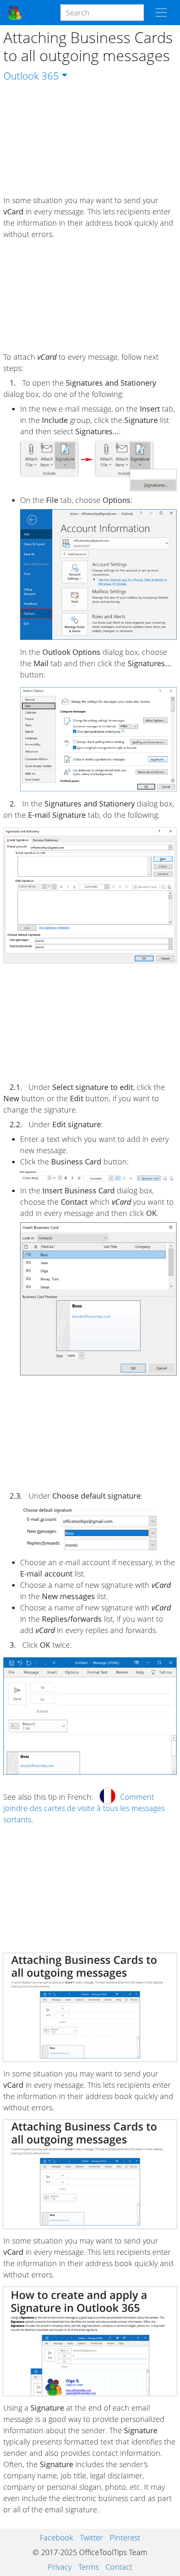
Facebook (57, 2537)
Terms (89, 2567)
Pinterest (125, 2537)
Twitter (91, 2537)
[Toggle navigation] (161, 13)
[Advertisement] (90, 139)
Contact (119, 2567)
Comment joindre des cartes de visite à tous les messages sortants (84, 1808)
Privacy (60, 2567)
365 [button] (50, 76)
